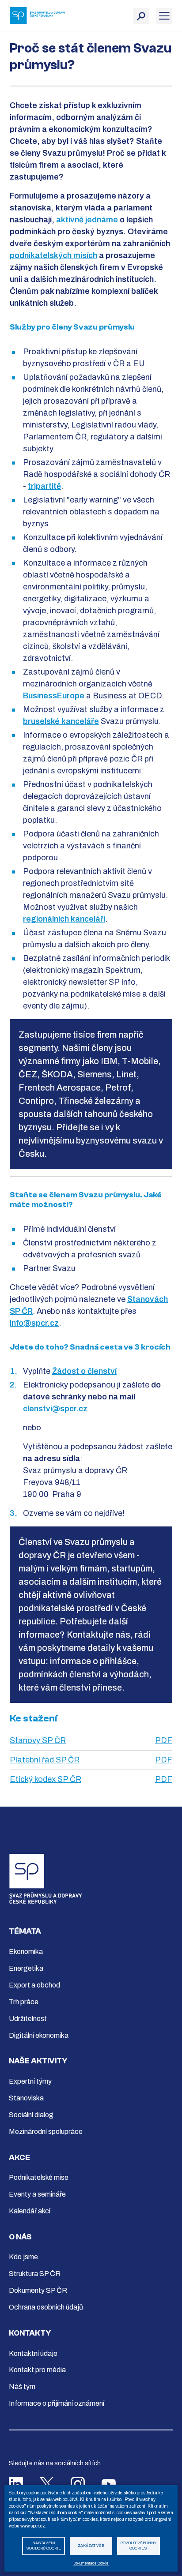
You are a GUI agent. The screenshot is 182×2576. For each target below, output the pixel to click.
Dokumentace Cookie (91, 2563)
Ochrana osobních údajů (46, 2307)
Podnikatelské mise (39, 2177)
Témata (25, 1931)
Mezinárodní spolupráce (46, 2132)
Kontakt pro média (37, 2370)
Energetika (26, 1968)
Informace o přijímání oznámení (57, 2403)
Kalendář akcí (30, 2211)
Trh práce (24, 2002)
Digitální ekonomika (39, 2035)
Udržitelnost (28, 2019)
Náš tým (22, 2387)
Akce (19, 2158)
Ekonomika (26, 1952)
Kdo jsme (23, 2257)
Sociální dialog (31, 2115)
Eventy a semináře (37, 2194)
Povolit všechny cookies (138, 2546)
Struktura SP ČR (35, 2274)
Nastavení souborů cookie (44, 2546)
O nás (20, 2237)
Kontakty (30, 2333)
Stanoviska (26, 2098)
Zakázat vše (91, 2546)
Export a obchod (34, 1985)
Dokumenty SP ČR (38, 2290)
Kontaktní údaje (33, 2353)
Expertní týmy (30, 2081)
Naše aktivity (38, 2061)
